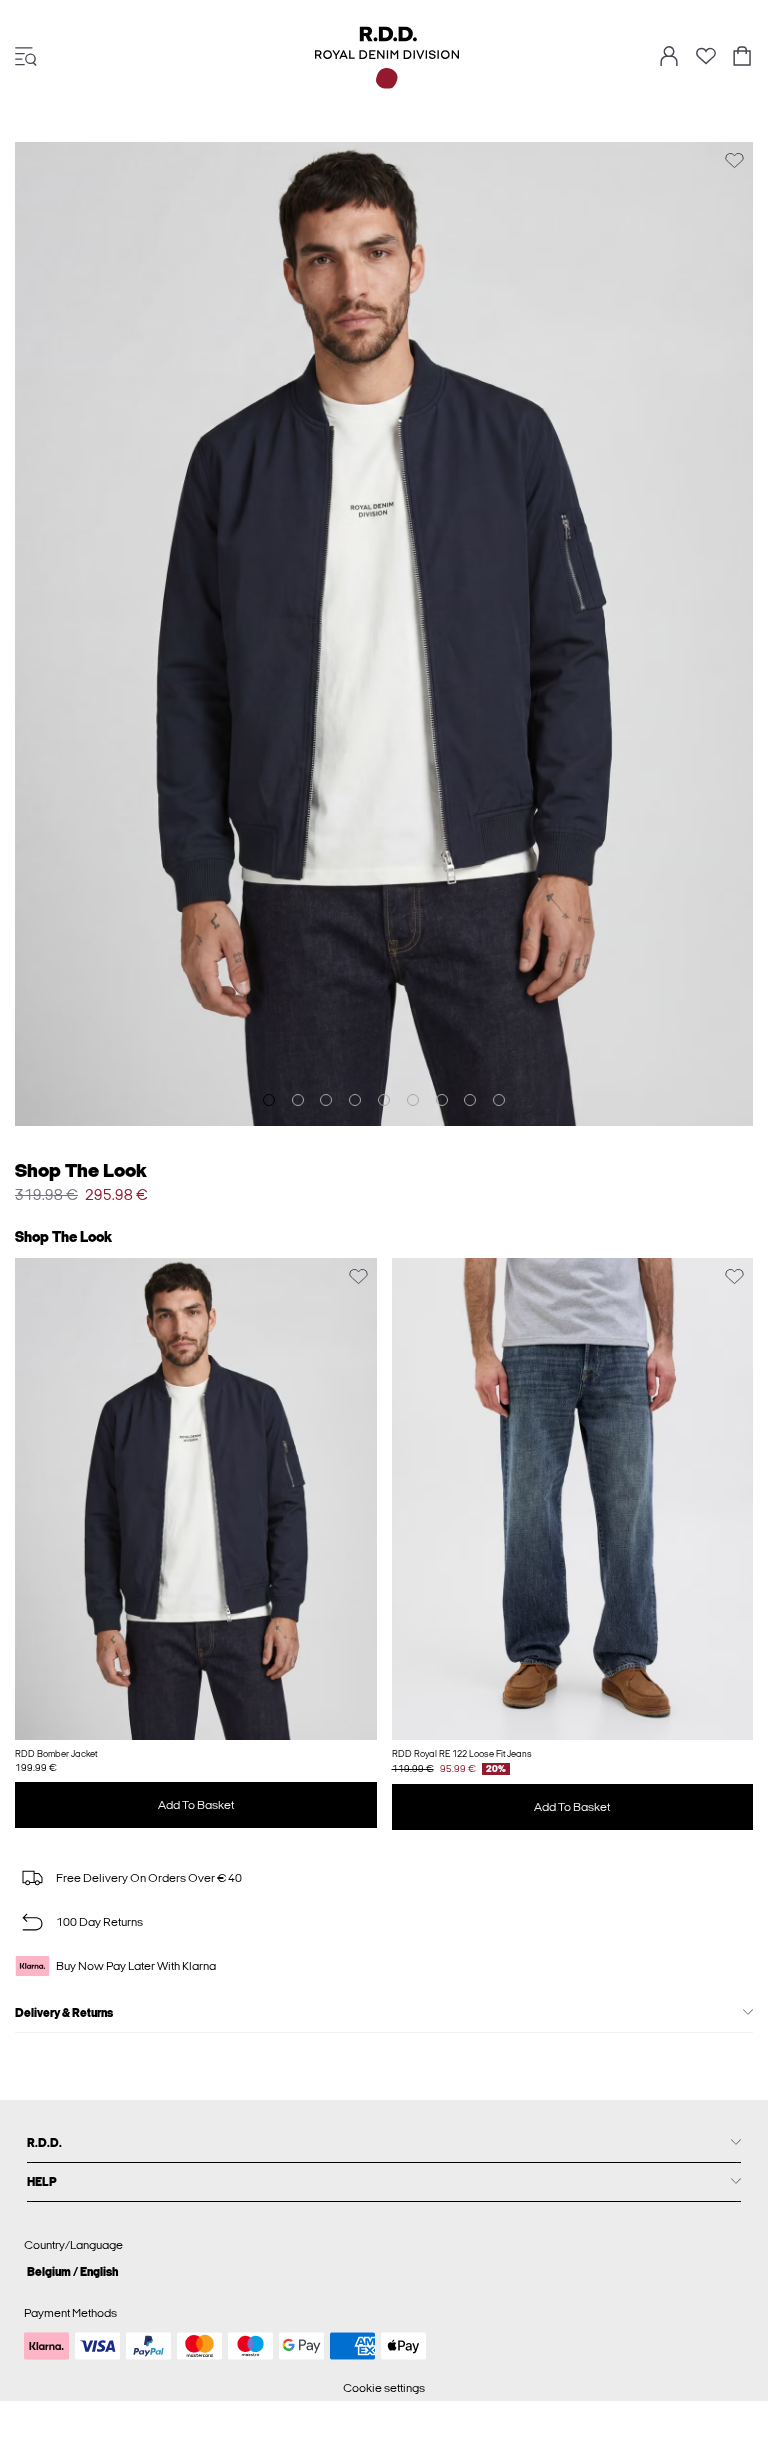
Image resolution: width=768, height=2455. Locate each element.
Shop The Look (81, 1170)
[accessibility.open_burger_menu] (26, 57)
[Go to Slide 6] (413, 1100)
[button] (196, 1499)
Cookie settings (384, 2388)
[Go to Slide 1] (269, 1100)
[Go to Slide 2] (298, 1100)
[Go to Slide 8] (470, 1100)
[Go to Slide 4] (355, 1100)
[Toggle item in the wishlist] (734, 160)
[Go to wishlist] (706, 62)
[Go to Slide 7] (442, 1100)
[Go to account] (669, 57)
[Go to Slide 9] (499, 1100)
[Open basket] (742, 57)
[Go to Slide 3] (326, 1100)
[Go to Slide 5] (384, 1100)
